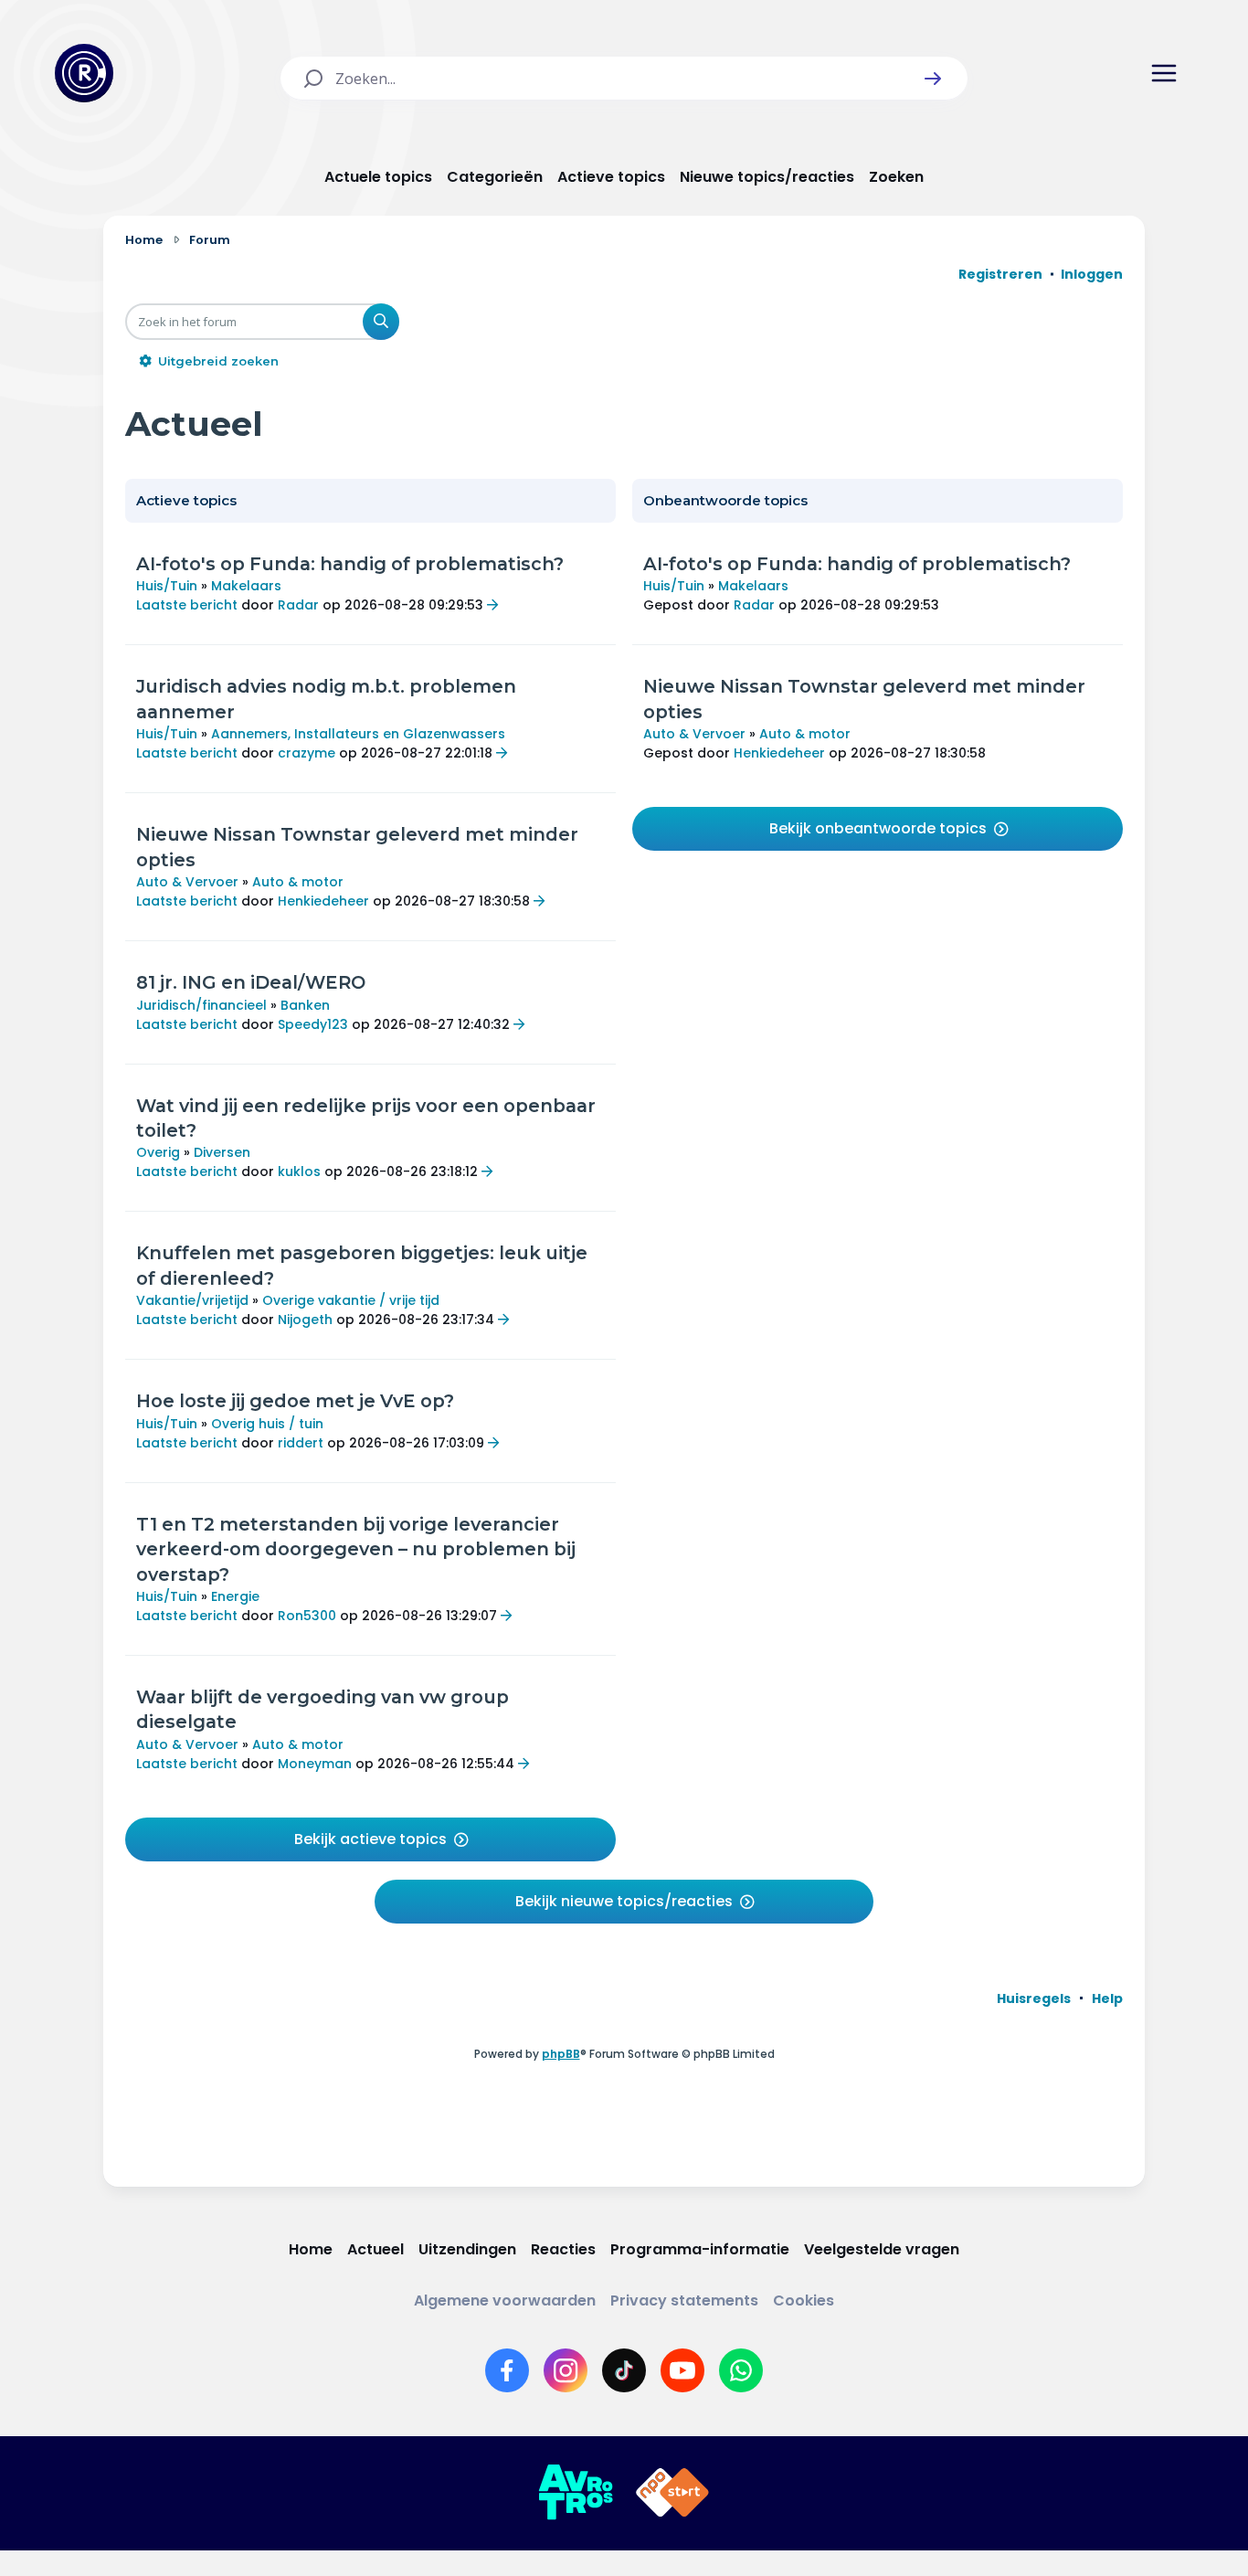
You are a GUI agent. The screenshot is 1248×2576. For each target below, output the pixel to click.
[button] (933, 79)
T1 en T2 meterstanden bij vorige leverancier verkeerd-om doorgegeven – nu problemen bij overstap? (356, 1549)
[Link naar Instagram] (566, 2370)
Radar (298, 605)
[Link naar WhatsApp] (741, 2370)
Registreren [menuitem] (1000, 274)
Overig (158, 1152)
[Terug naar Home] (84, 73)
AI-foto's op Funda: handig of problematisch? (350, 564)
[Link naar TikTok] (624, 2370)
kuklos (299, 1171)
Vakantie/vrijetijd (192, 1300)
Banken (305, 1005)
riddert (301, 1443)
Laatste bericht (187, 605)
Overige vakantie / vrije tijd (351, 1300)
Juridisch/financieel (201, 1005)
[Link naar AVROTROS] (576, 2493)
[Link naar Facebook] (507, 2370)
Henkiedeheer (323, 901)
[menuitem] (1034, 1998)
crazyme (307, 753)
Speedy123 (313, 1024)
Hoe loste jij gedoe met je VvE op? (295, 1401)
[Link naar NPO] (672, 2493)
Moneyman (315, 1764)
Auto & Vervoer (187, 882)
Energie (235, 1596)
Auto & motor (298, 882)
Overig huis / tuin (267, 1424)
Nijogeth (305, 1320)
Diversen (222, 1152)
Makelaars (246, 586)
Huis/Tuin (167, 586)
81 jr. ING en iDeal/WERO (251, 982)
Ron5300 (307, 1616)
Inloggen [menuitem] (1092, 274)
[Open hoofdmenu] (1164, 73)
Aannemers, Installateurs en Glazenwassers (358, 734)
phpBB (561, 2054)
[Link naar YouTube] (682, 2370)
